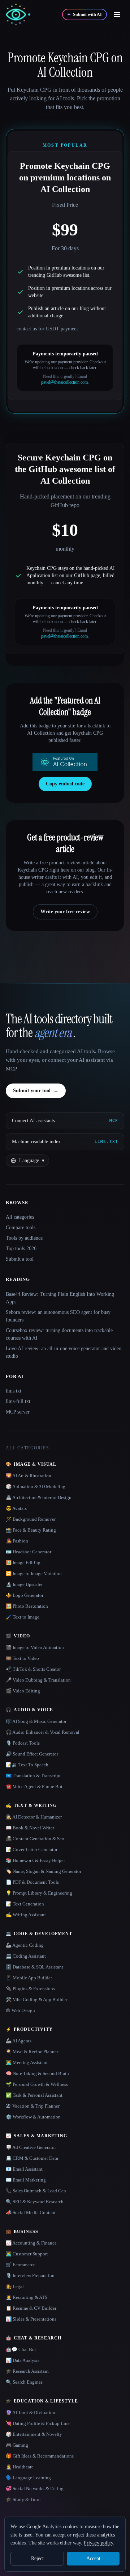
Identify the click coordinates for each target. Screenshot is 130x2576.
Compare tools (21, 1228)
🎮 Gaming (17, 2445)
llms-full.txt (18, 1401)
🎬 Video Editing (23, 1691)
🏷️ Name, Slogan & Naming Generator (44, 1871)
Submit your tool (36, 1091)
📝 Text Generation (25, 1904)
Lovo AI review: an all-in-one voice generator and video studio (64, 1352)
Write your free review (65, 912)
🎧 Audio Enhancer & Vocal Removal (43, 1732)
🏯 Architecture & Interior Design (39, 1497)
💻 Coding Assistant (26, 1956)
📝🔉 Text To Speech (27, 1765)
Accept (93, 2558)
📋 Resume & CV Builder (31, 2308)
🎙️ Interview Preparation (30, 2276)
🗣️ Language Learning (28, 2478)
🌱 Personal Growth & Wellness (37, 2084)
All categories (20, 1217)
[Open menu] (117, 14)
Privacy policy (98, 2543)
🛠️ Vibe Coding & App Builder (36, 1999)
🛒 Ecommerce (21, 2265)
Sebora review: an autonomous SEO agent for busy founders (58, 1316)
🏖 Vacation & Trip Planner (33, 2106)
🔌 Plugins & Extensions (30, 1989)
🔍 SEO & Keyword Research (35, 2202)
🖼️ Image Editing (23, 1563)
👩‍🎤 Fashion (17, 1541)
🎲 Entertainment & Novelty (34, 2434)
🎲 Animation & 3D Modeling (36, 1487)
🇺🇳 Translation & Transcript (33, 1776)
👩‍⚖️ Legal (15, 2286)
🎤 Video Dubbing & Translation (38, 1680)
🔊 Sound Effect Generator (32, 1754)
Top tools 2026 (21, 1249)
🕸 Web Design (20, 2010)
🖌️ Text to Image (23, 1617)
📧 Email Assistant (24, 2169)
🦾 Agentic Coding (25, 1945)
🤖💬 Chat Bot (21, 2349)
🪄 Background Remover (31, 1519)
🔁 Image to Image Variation (34, 1573)
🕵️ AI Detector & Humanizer (34, 1817)
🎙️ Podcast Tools (23, 1743)
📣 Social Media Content (31, 2212)
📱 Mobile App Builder (29, 1978)
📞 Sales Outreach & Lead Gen (36, 2191)
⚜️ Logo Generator (25, 1595)
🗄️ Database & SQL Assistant (34, 1967)
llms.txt (14, 1391)
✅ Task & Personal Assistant (34, 2095)
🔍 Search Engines (24, 2382)
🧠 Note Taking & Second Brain (37, 2073)
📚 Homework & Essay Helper (35, 1860)
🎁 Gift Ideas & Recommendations (40, 2456)
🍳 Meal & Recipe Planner (32, 2052)
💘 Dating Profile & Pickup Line (38, 2423)
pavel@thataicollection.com (64, 382)
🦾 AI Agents (19, 2041)
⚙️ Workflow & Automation (33, 2117)
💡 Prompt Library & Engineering (39, 1893)
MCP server (18, 1412)
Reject (37, 2558)
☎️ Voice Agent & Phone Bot (34, 1786)
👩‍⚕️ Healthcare (20, 2467)
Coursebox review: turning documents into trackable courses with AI (59, 1334)
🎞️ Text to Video (22, 1658)
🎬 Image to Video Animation (35, 1647)
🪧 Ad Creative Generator (31, 2147)
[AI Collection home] (18, 15)
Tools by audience (24, 1238)
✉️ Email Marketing (26, 2180)
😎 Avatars (16, 1508)
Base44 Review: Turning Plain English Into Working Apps (60, 1298)
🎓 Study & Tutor (23, 2499)
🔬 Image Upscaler (24, 1584)
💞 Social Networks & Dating (35, 2489)
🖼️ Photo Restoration (27, 1606)
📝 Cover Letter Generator (32, 1849)
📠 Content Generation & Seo (35, 1839)
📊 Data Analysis (23, 2360)
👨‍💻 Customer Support (27, 2254)
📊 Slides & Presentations (31, 2319)
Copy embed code (65, 784)
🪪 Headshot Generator (29, 1552)
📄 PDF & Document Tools (32, 1882)
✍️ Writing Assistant (26, 1915)
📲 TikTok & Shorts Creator (33, 1669)
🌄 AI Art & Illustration (29, 1476)
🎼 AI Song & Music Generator (36, 1721)
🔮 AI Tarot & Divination (31, 2412)
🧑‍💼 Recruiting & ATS (27, 2297)
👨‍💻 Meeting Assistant (27, 2063)
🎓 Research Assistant (27, 2371)
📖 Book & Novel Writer (30, 1828)
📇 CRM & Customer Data (32, 2158)
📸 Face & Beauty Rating (31, 1530)
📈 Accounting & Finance (31, 2243)
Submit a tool (20, 1259)
